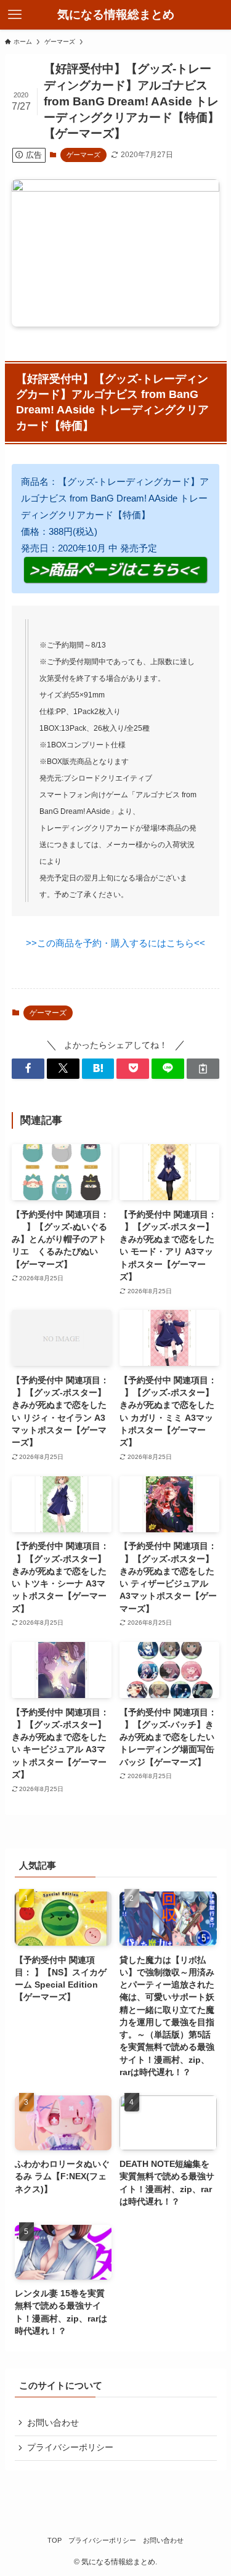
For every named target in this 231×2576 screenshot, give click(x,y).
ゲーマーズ (83, 155)
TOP (55, 2540)
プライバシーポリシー (70, 2448)
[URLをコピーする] (203, 1069)
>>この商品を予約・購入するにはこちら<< (115, 943)
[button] (28, 1069)
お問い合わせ (53, 2423)
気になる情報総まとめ (116, 15)
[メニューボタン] (15, 15)
